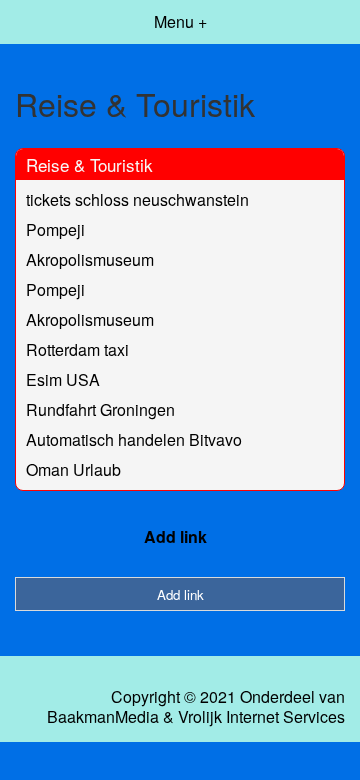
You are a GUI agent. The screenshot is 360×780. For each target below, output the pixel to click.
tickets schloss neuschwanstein (137, 199)
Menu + (180, 21)
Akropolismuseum (90, 259)
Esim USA (63, 379)
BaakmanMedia (103, 717)
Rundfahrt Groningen (100, 409)
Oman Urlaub (73, 469)
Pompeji (55, 229)
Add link (175, 536)
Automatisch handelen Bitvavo (134, 439)
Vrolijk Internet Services (261, 717)
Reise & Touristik (89, 164)
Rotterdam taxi (77, 349)
